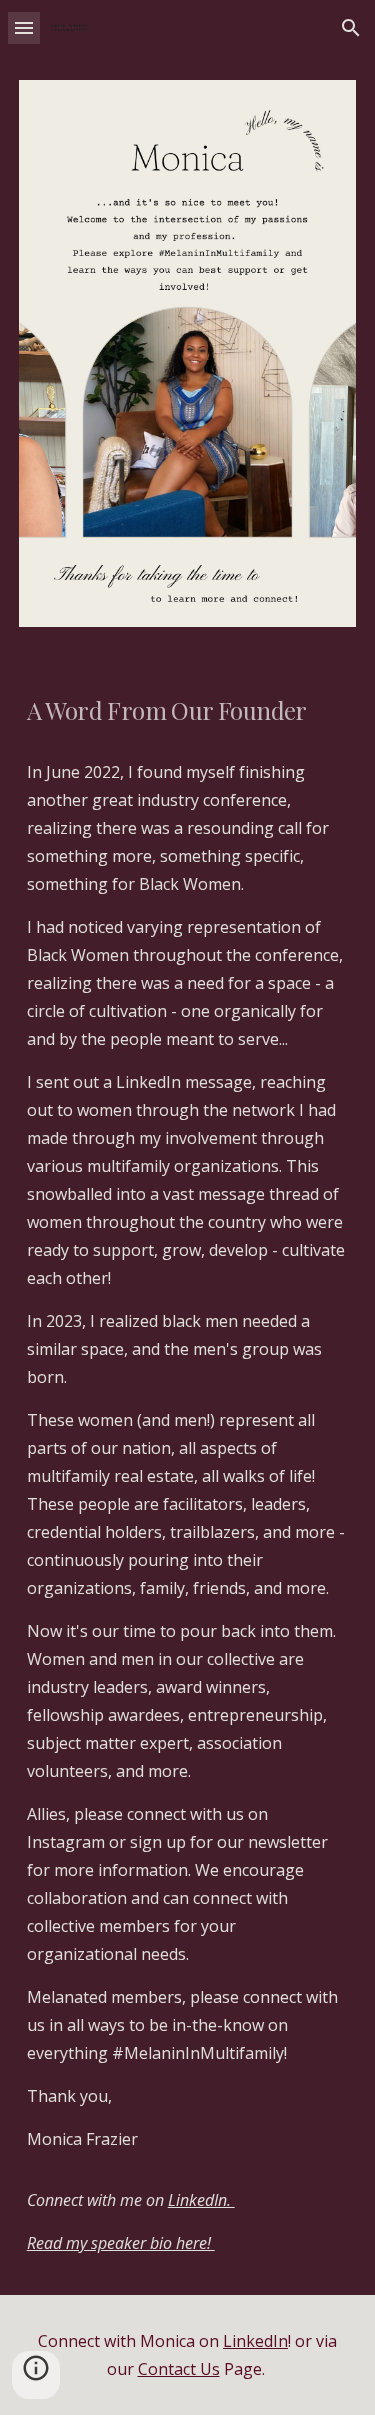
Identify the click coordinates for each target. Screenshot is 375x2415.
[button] (24, 27)
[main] (188, 709)
